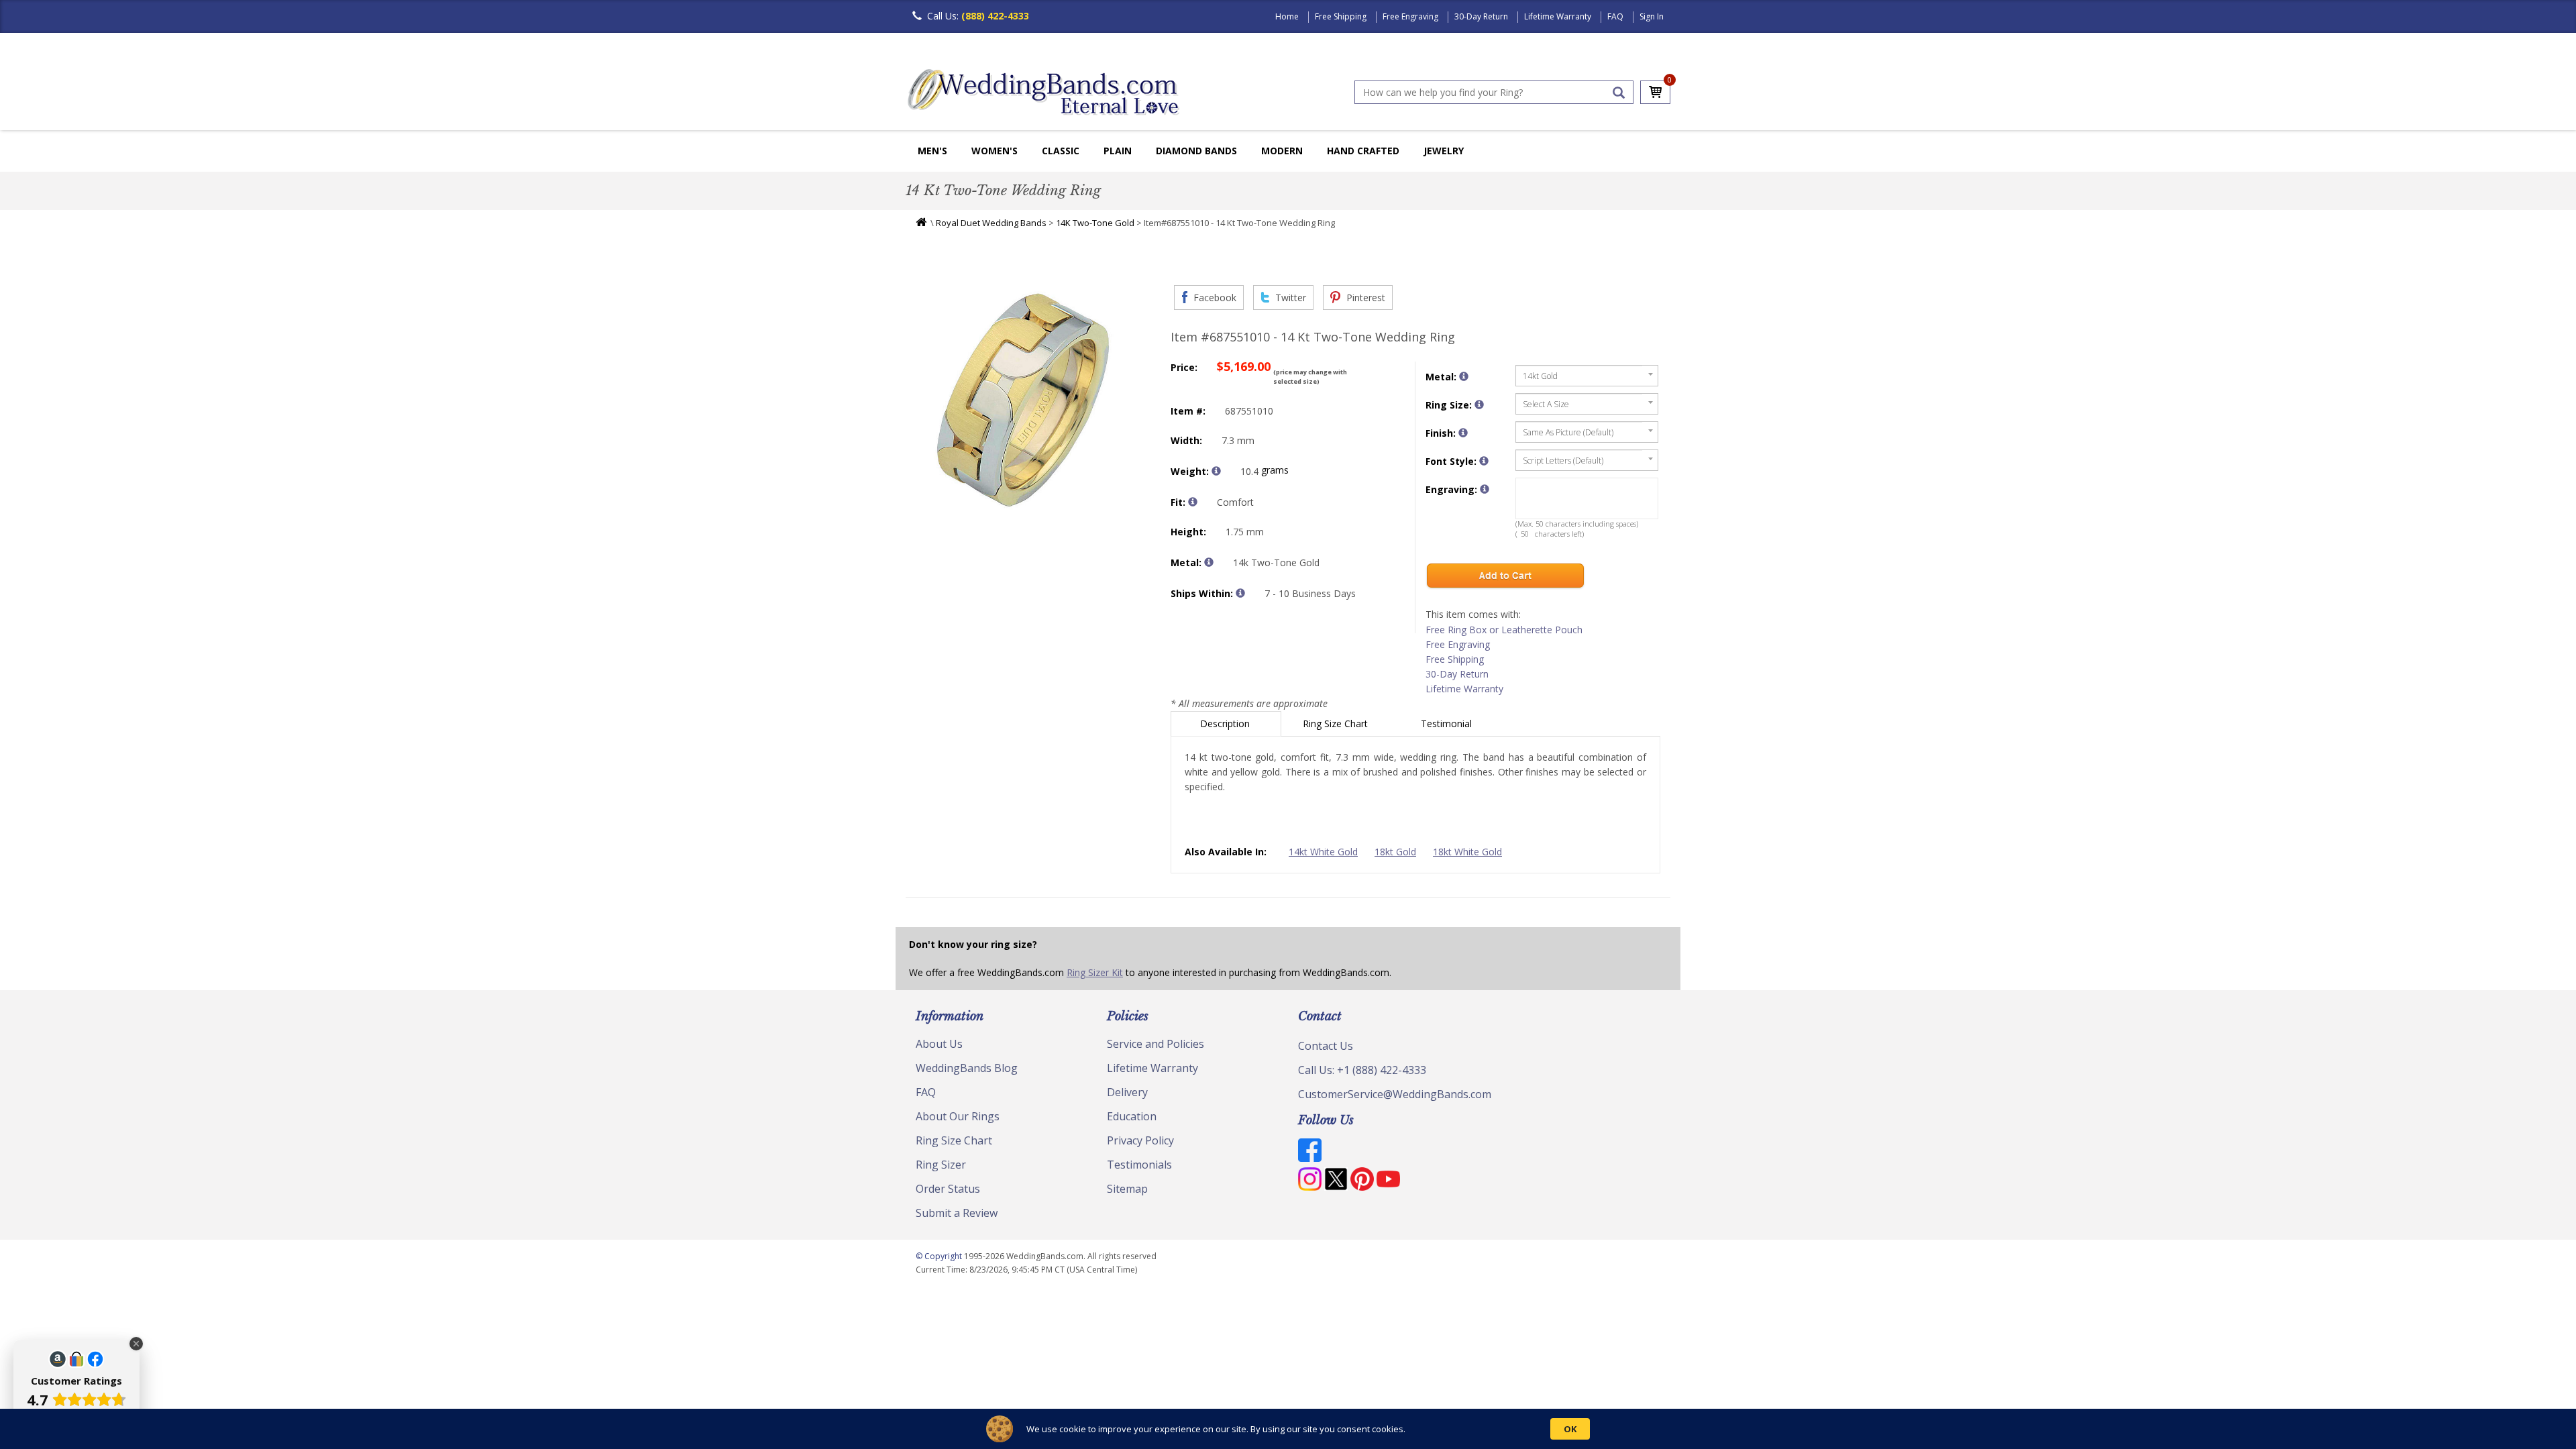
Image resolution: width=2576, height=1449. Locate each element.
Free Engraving (1410, 16)
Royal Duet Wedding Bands (991, 223)
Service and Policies (1156, 1044)
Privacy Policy (1140, 1140)
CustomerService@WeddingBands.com (1395, 1094)
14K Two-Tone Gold (1095, 223)
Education (1132, 1116)
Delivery (1127, 1092)
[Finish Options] (1463, 433)
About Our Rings (958, 1116)
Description (1226, 723)
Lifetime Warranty (1558, 16)
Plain (1118, 151)
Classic (1061, 151)
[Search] (1619, 93)
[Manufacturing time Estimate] (1240, 593)
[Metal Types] (1209, 562)
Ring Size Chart (1337, 723)
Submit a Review (957, 1213)
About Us (939, 1044)
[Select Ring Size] (1479, 405)
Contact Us (1326, 1046)
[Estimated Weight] (1216, 471)
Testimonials (1139, 1165)
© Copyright (940, 1256)
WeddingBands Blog (967, 1068)
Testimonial (1448, 723)
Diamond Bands (1196, 151)
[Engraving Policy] (1484, 461)
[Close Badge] (136, 1344)
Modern (1282, 151)
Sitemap (1127, 1189)
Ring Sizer (941, 1165)
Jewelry (1444, 151)
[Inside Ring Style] (1193, 502)
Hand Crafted (1363, 151)
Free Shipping (1341, 16)
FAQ (1615, 16)
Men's (932, 151)
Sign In (1652, 16)
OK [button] (1570, 1429)
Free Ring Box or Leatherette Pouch (1504, 630)
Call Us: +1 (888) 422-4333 (1362, 1070)
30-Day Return (1481, 16)
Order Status (948, 1189)
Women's (995, 151)
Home (1287, 16)
